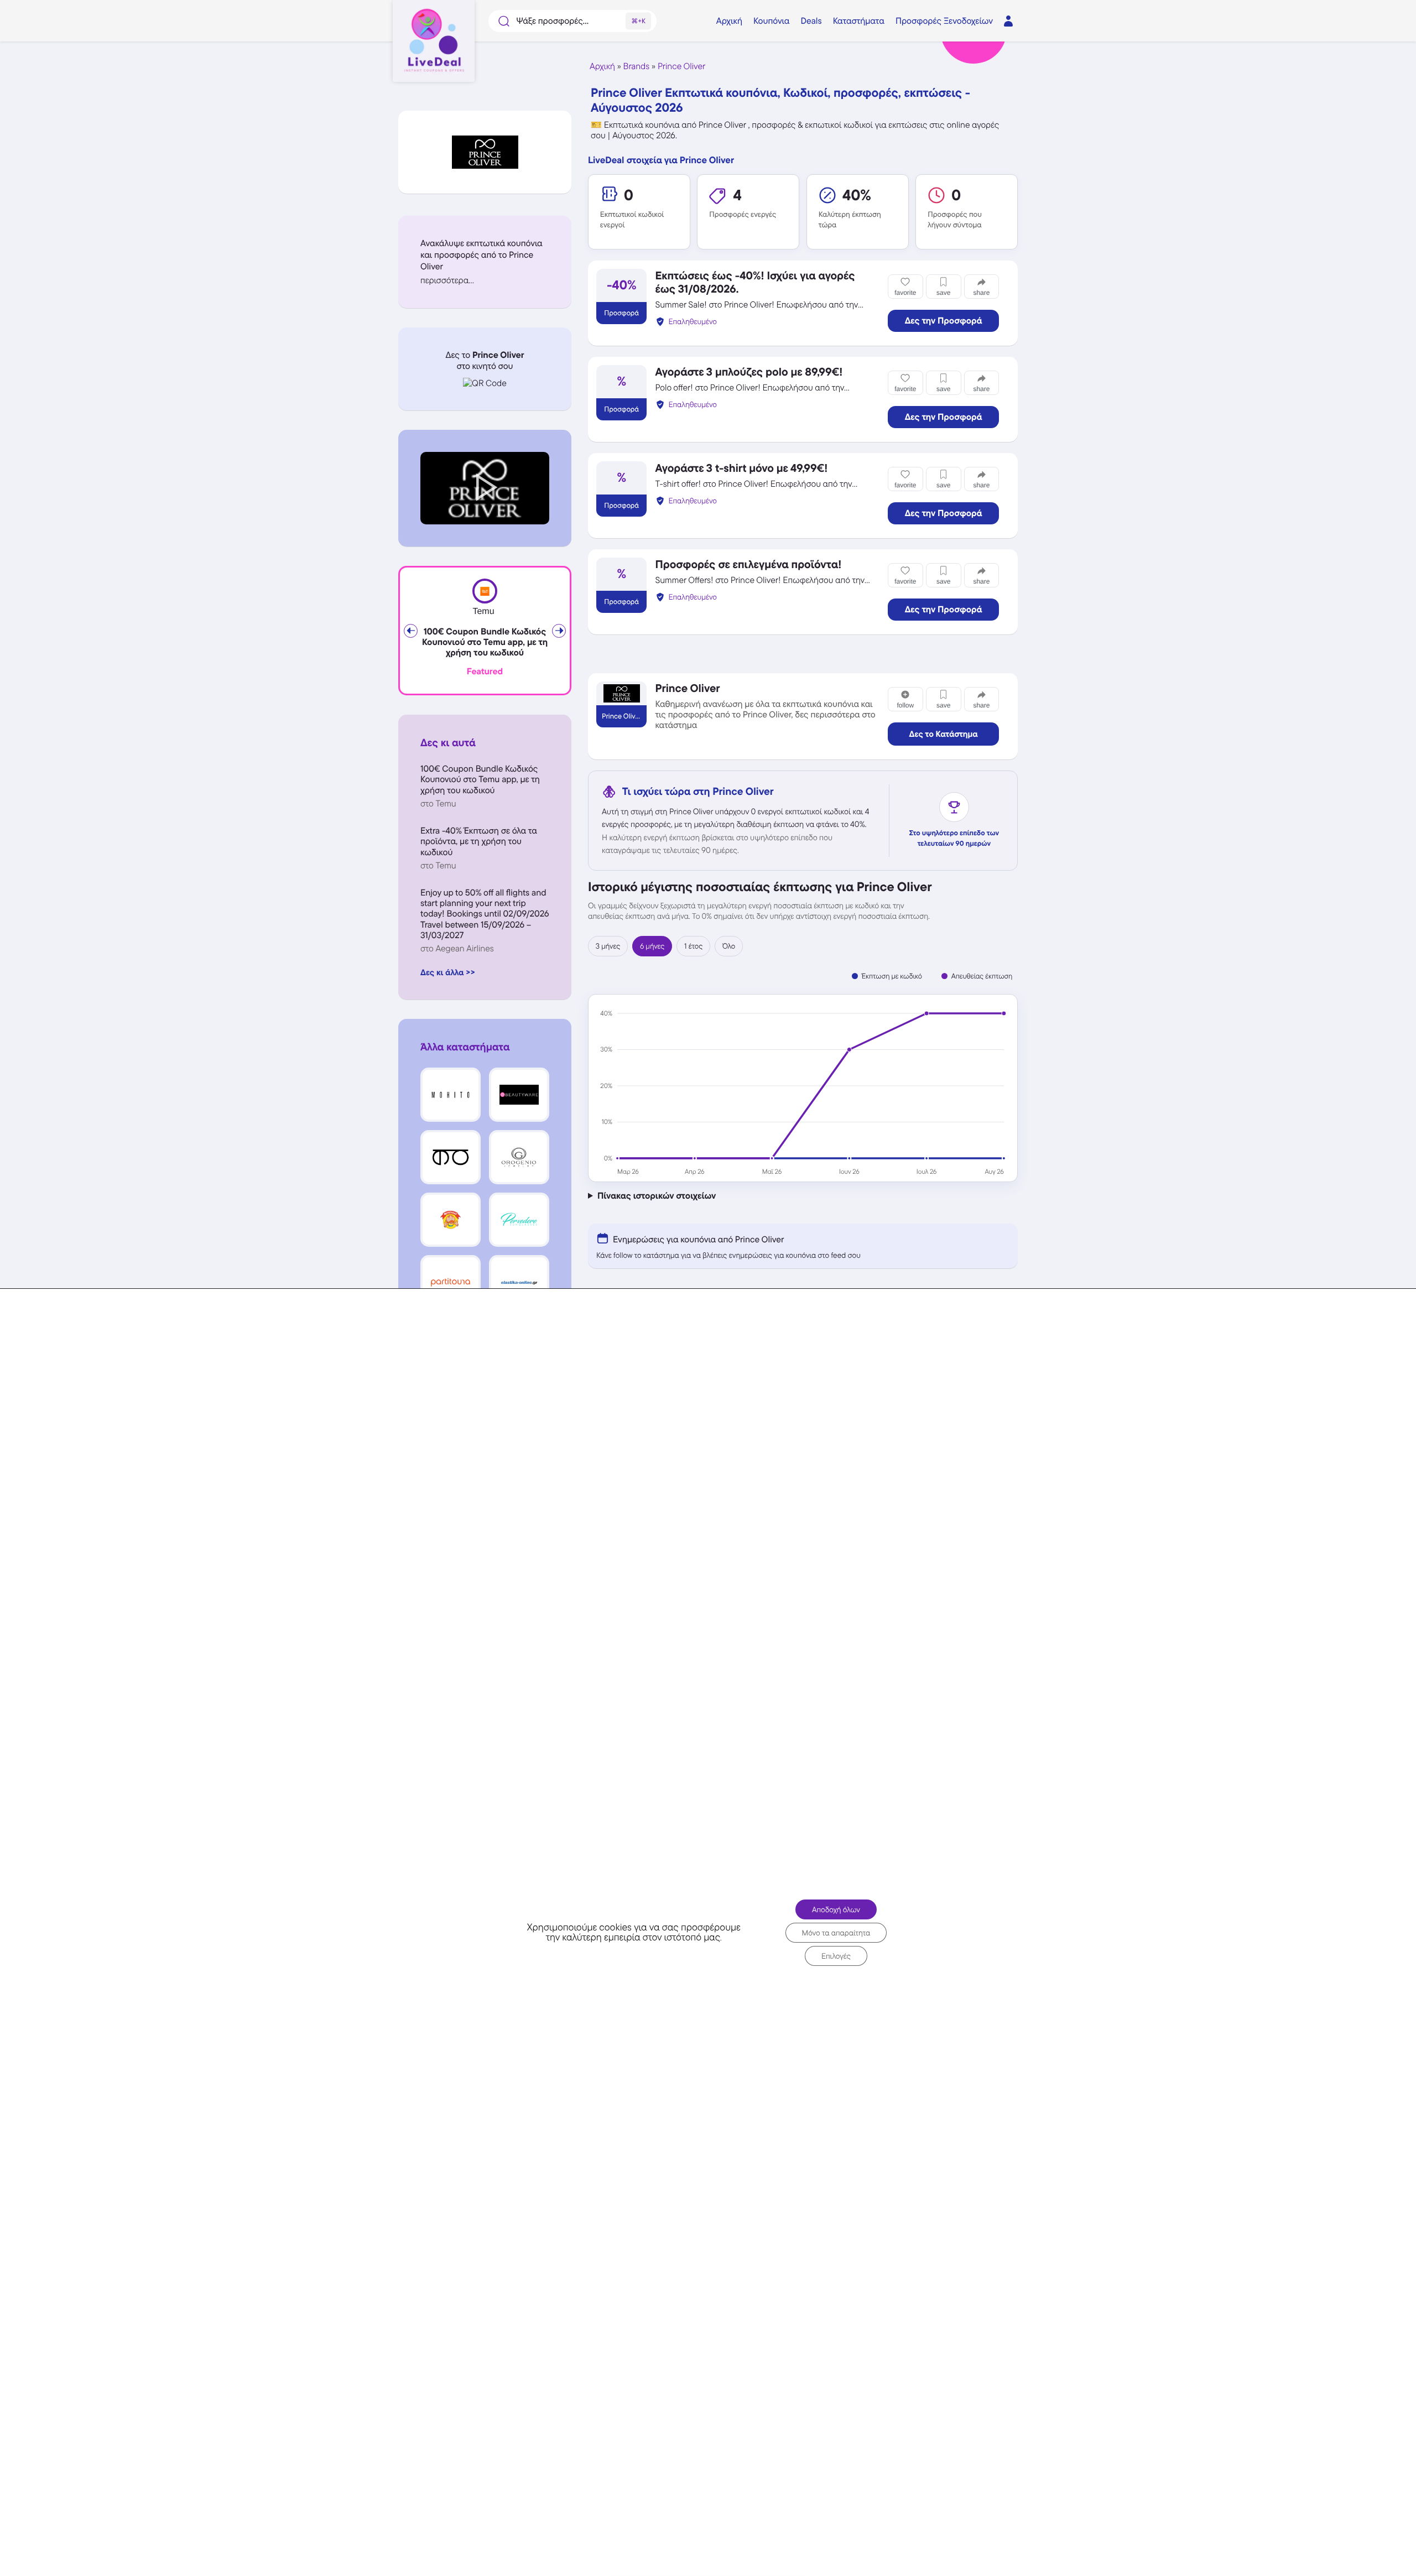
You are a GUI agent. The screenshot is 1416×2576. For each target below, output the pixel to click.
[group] (803, 1088)
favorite (905, 293)
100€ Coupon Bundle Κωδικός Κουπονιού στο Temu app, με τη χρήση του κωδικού (485, 642)
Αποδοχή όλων (836, 1909)
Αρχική (602, 66)
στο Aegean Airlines (457, 948)
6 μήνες (652, 946)
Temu (483, 612)
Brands (637, 66)
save (943, 293)
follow (905, 705)
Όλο (729, 946)
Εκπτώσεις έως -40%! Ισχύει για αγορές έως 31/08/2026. (755, 282)
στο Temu (438, 803)
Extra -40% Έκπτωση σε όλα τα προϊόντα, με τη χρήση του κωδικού (479, 841)
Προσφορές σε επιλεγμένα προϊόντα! (748, 564)
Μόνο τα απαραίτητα (836, 1932)
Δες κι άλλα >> (448, 972)
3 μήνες (608, 946)
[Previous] (411, 631)
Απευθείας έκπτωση (982, 976)
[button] (485, 280)
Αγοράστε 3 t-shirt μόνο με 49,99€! (741, 468)
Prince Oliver (681, 66)
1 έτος (693, 946)
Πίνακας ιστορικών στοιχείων (657, 1196)
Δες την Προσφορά (944, 321)
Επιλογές (836, 1955)
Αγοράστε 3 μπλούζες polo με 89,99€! (749, 372)
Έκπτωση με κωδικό (892, 976)
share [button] (981, 293)
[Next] (559, 631)
